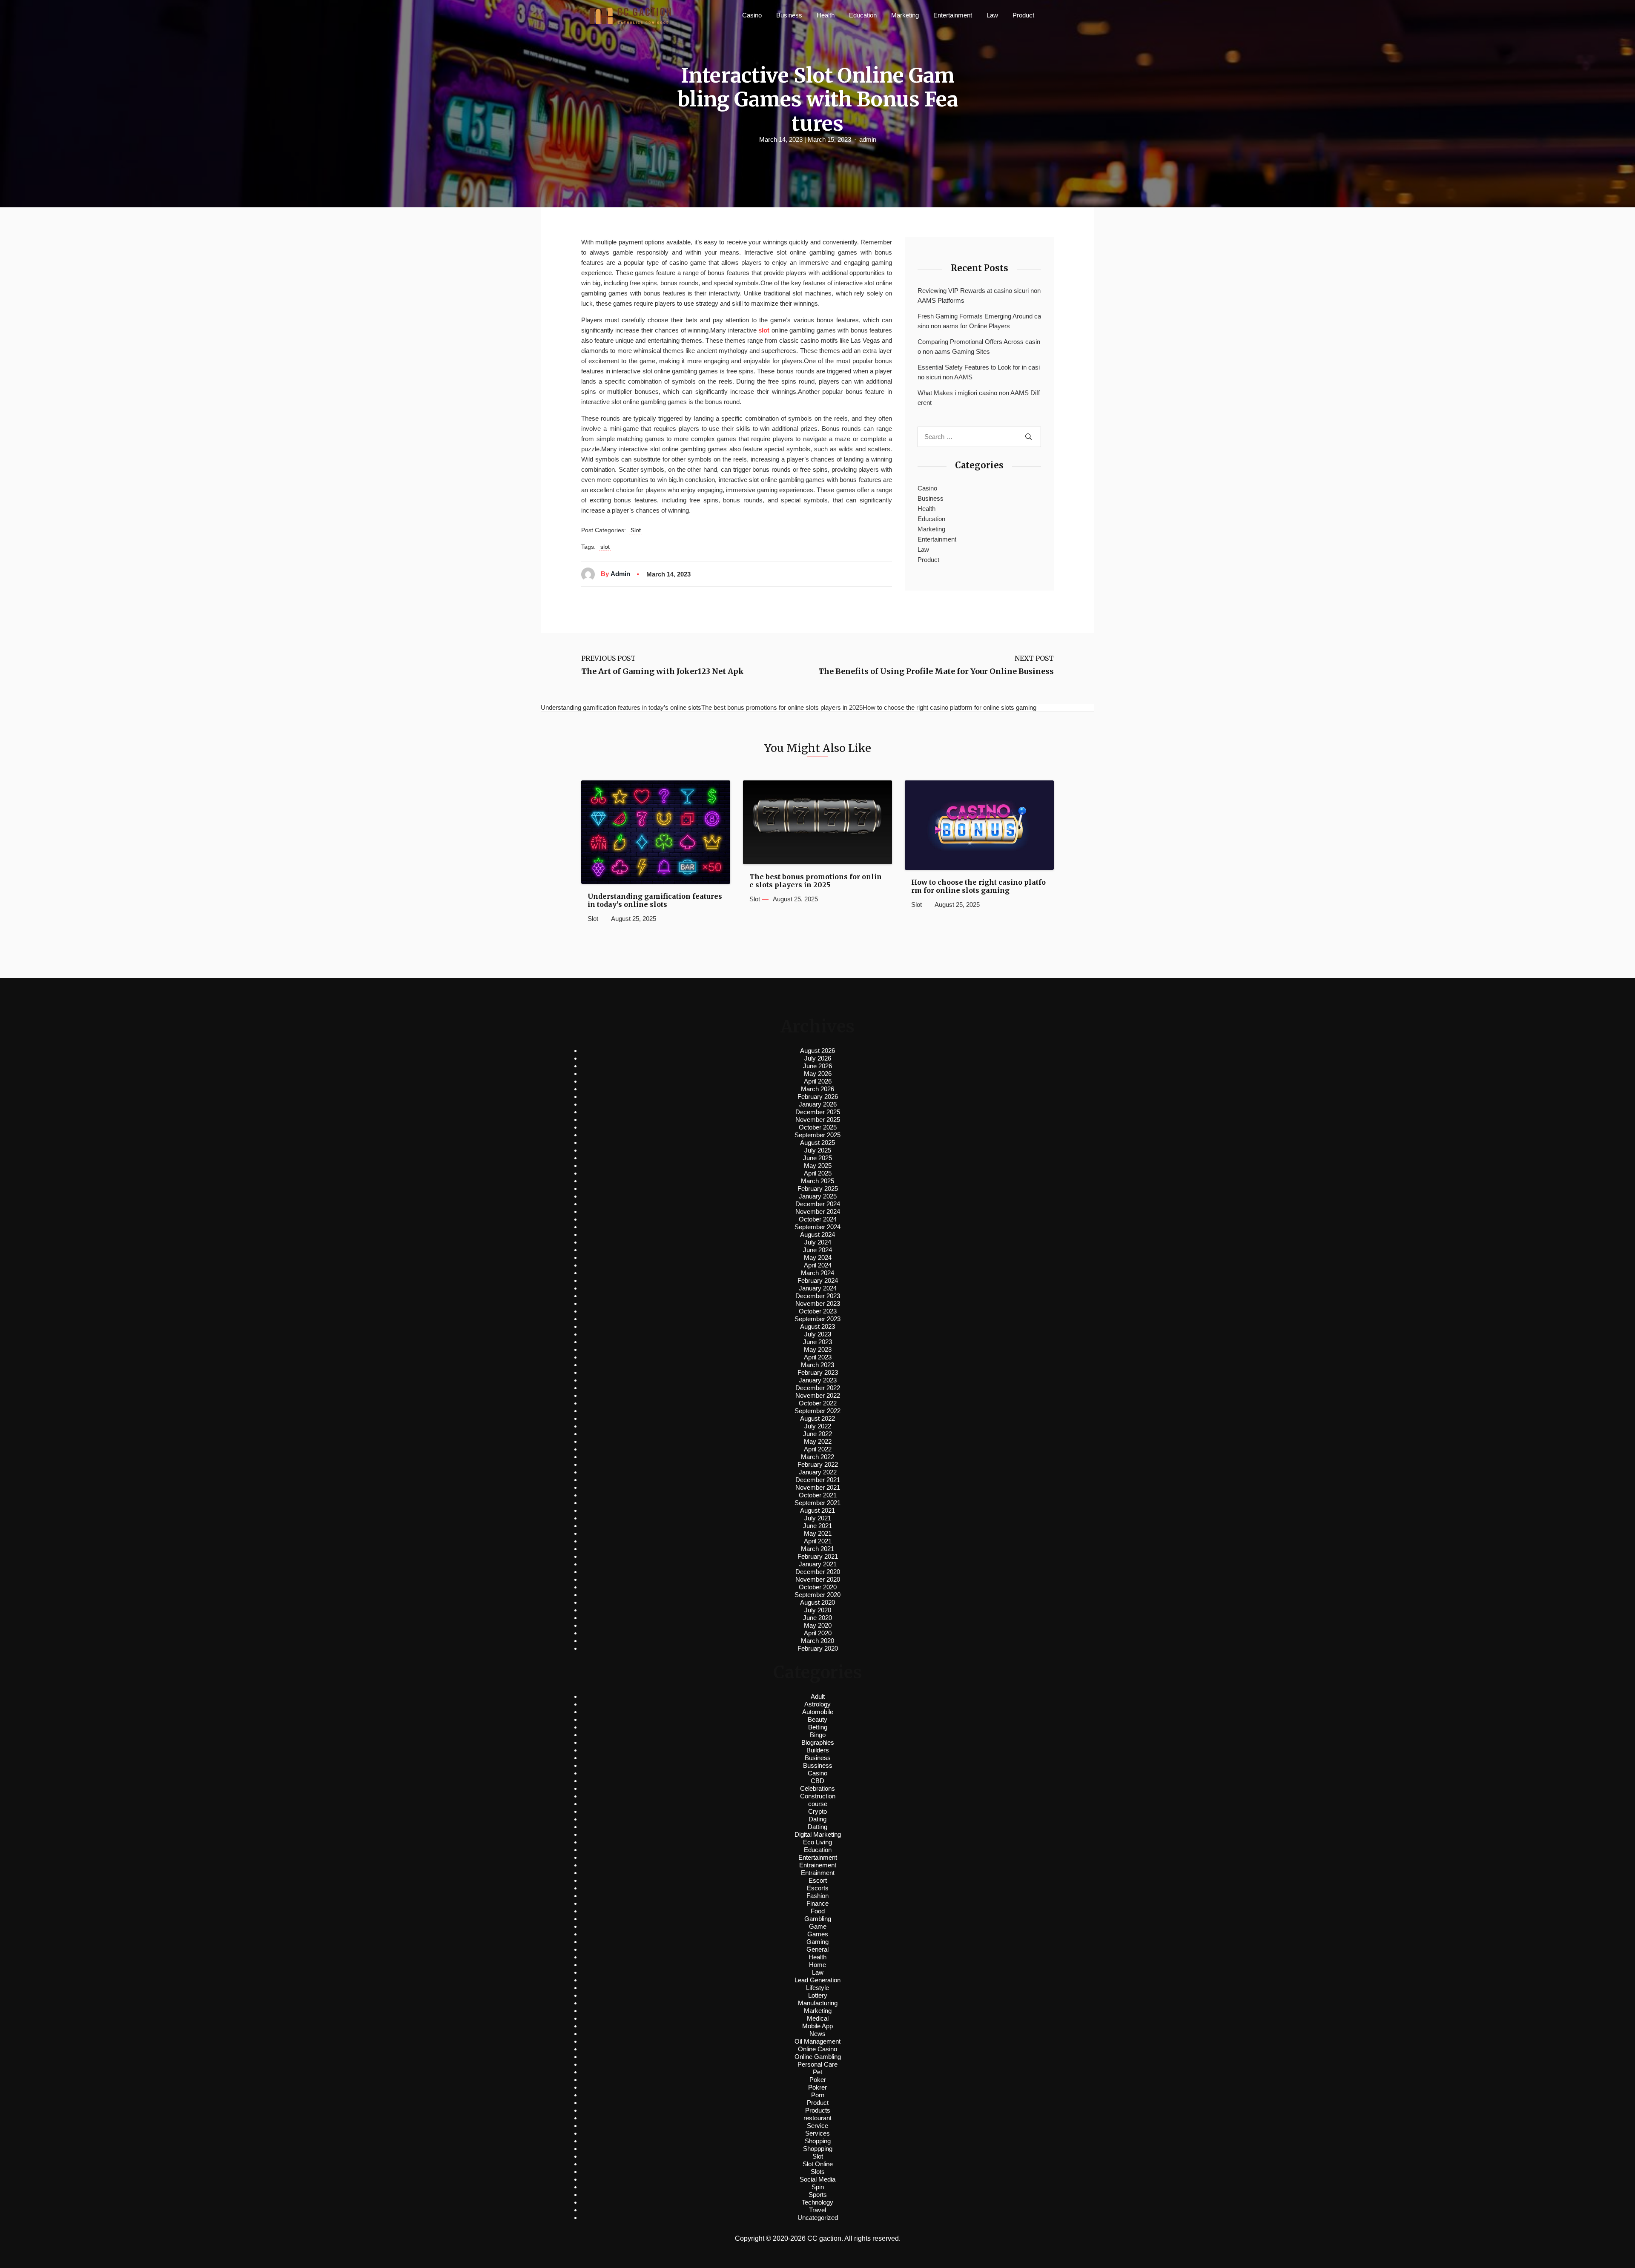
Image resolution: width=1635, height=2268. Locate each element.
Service (817, 2126)
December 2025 (818, 1112)
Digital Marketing (818, 1834)
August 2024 (817, 1234)
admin (868, 139)
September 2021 (817, 1503)
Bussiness (818, 1765)
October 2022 (818, 1403)
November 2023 (818, 1303)
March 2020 (817, 1641)
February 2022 (818, 1464)
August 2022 (817, 1418)
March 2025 (817, 1181)
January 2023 (818, 1380)
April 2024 (818, 1265)
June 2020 (817, 1618)
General (817, 1949)
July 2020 (818, 1610)
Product (1023, 15)
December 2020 (818, 1572)
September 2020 (817, 1595)
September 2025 (817, 1135)
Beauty (817, 1719)
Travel (817, 2210)
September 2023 (817, 1319)
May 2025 (818, 1166)
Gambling (818, 1919)
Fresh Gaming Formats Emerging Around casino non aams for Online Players (979, 321)
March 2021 (817, 1549)
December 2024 (818, 1204)
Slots (818, 2172)
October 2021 (818, 1495)
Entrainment (818, 1873)
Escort (818, 1880)
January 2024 (818, 1288)
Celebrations (817, 1788)
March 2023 (817, 1365)
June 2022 (817, 1434)
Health (826, 15)
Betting (818, 1727)
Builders (818, 1750)
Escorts (818, 1888)
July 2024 (818, 1242)
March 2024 (817, 1273)
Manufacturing (818, 2003)
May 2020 (818, 1625)
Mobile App (817, 2026)
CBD (817, 1781)
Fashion (817, 1896)
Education (863, 15)
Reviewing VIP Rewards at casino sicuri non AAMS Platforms (979, 295)
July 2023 (818, 1334)
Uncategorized (818, 2218)
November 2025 (818, 1120)
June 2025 (817, 1158)
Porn (818, 2095)
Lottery (818, 1995)
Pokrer (817, 2087)
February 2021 (818, 1556)
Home (817, 1965)
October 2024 (818, 1219)
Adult (818, 1696)
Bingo (818, 1735)
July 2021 (818, 1518)
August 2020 (817, 1602)
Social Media (817, 2179)
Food (818, 1911)
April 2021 (818, 1541)
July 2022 (818, 1426)
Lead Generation (817, 1980)
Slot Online (818, 2164)
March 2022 (817, 1457)
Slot (636, 530)
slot (605, 547)
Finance (817, 1903)
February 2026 (818, 1097)
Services (817, 2133)
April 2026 (818, 1081)
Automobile (818, 1712)
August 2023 (817, 1326)
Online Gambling (818, 2057)
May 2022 (818, 1441)
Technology (817, 2202)
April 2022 (818, 1449)
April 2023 (818, 1357)
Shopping (818, 2141)
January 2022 (818, 1472)
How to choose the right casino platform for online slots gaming (978, 886)
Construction (818, 1796)
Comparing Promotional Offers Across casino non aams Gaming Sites (979, 347)
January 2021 (818, 1564)
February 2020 (818, 1648)
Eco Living (817, 1842)
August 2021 (817, 1510)
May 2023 (818, 1349)
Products (818, 2110)
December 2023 (818, 1296)
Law (992, 15)
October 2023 (818, 1311)
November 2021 (818, 1487)
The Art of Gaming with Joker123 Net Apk (663, 671)
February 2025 (818, 1188)
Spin (818, 2187)
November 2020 (818, 1579)
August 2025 (817, 1143)
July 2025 (818, 1150)
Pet (817, 2072)
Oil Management (817, 2041)
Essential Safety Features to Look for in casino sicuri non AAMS (979, 372)
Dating (817, 1819)
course (818, 1804)
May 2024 (818, 1257)
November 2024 (818, 1211)
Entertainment (953, 15)
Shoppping (818, 2149)
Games (818, 1934)
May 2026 (818, 1074)
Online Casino (817, 2049)
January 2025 (818, 1196)
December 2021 (818, 1480)
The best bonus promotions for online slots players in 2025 (816, 881)
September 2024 (817, 1227)
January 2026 (818, 1104)
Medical (818, 2018)
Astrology (817, 1704)
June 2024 (817, 1250)
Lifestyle (817, 1988)
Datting (817, 1827)
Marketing (905, 15)
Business (789, 15)
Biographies (818, 1742)
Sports (818, 2195)
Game (818, 1926)
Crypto (817, 1811)
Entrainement (818, 1865)
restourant (817, 2118)
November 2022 (818, 1395)
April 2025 (818, 1173)
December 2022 (818, 1388)
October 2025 (818, 1127)
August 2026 (817, 1051)
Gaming (817, 1942)
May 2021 (818, 1533)
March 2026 (817, 1089)
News (817, 2034)
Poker (818, 2080)
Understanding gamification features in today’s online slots (655, 900)
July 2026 (818, 1058)
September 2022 (817, 1411)
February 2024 (818, 1280)
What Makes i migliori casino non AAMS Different (979, 398)
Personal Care (817, 2064)
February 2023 (818, 1372)
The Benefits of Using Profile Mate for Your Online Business (936, 671)
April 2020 (818, 1633)
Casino (752, 15)
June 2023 (817, 1342)
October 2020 (818, 1587)
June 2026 (817, 1066)
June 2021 (817, 1526)
